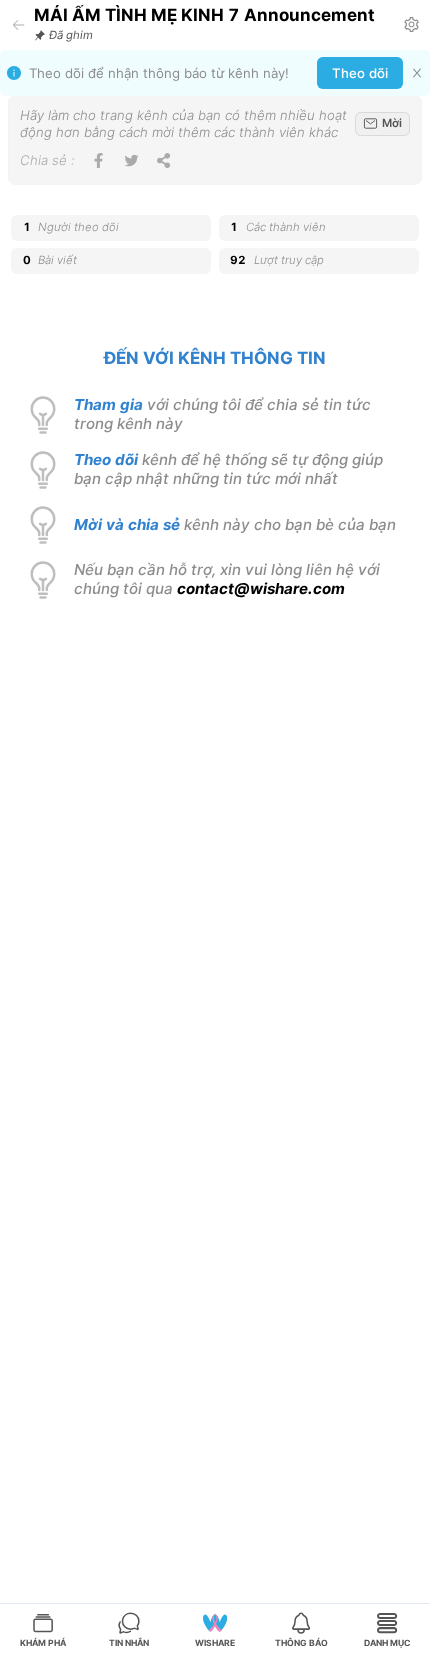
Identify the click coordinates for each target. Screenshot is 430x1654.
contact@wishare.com (261, 588)
